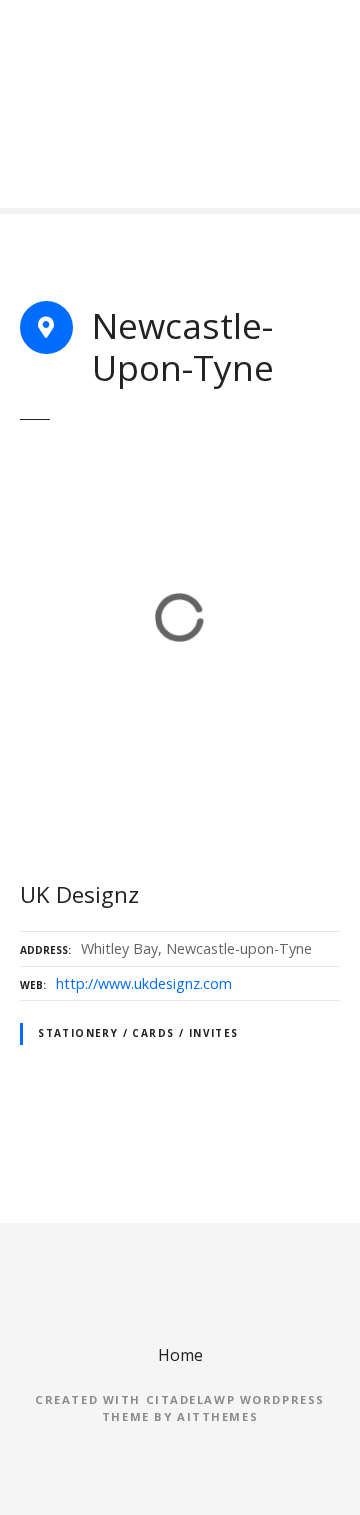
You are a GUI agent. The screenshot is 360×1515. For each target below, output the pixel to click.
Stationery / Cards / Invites (138, 1033)
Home (180, 1355)
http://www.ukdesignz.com (144, 983)
